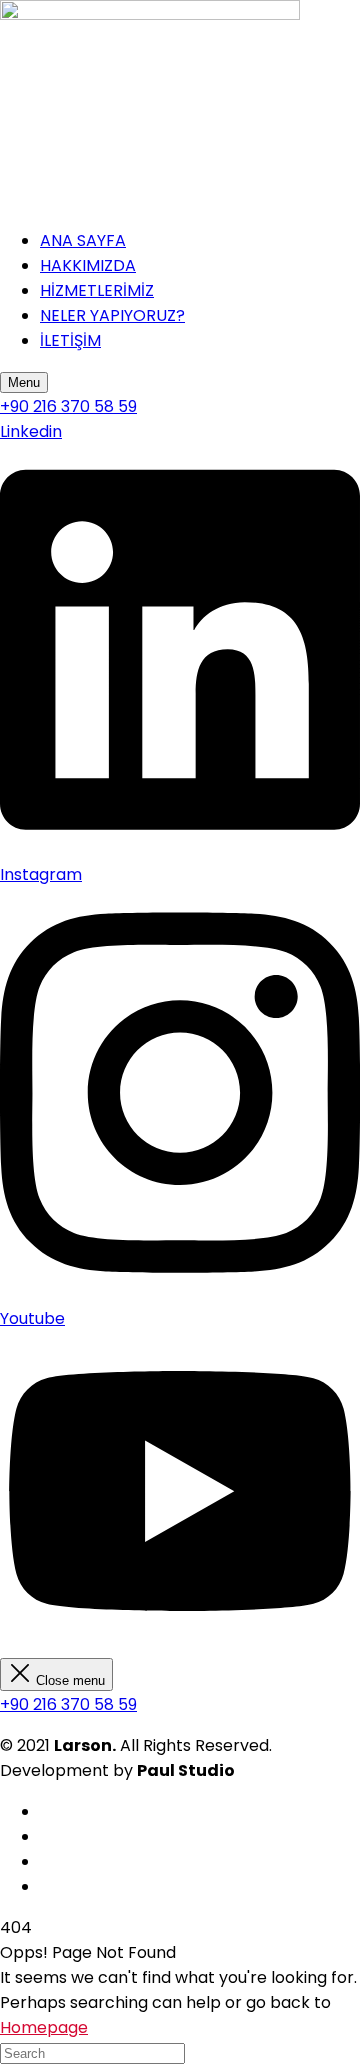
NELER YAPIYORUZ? (112, 315)
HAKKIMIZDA (88, 265)
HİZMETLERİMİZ (97, 290)
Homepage (44, 2027)
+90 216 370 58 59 (68, 1704)
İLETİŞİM (70, 340)
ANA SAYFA (83, 240)
